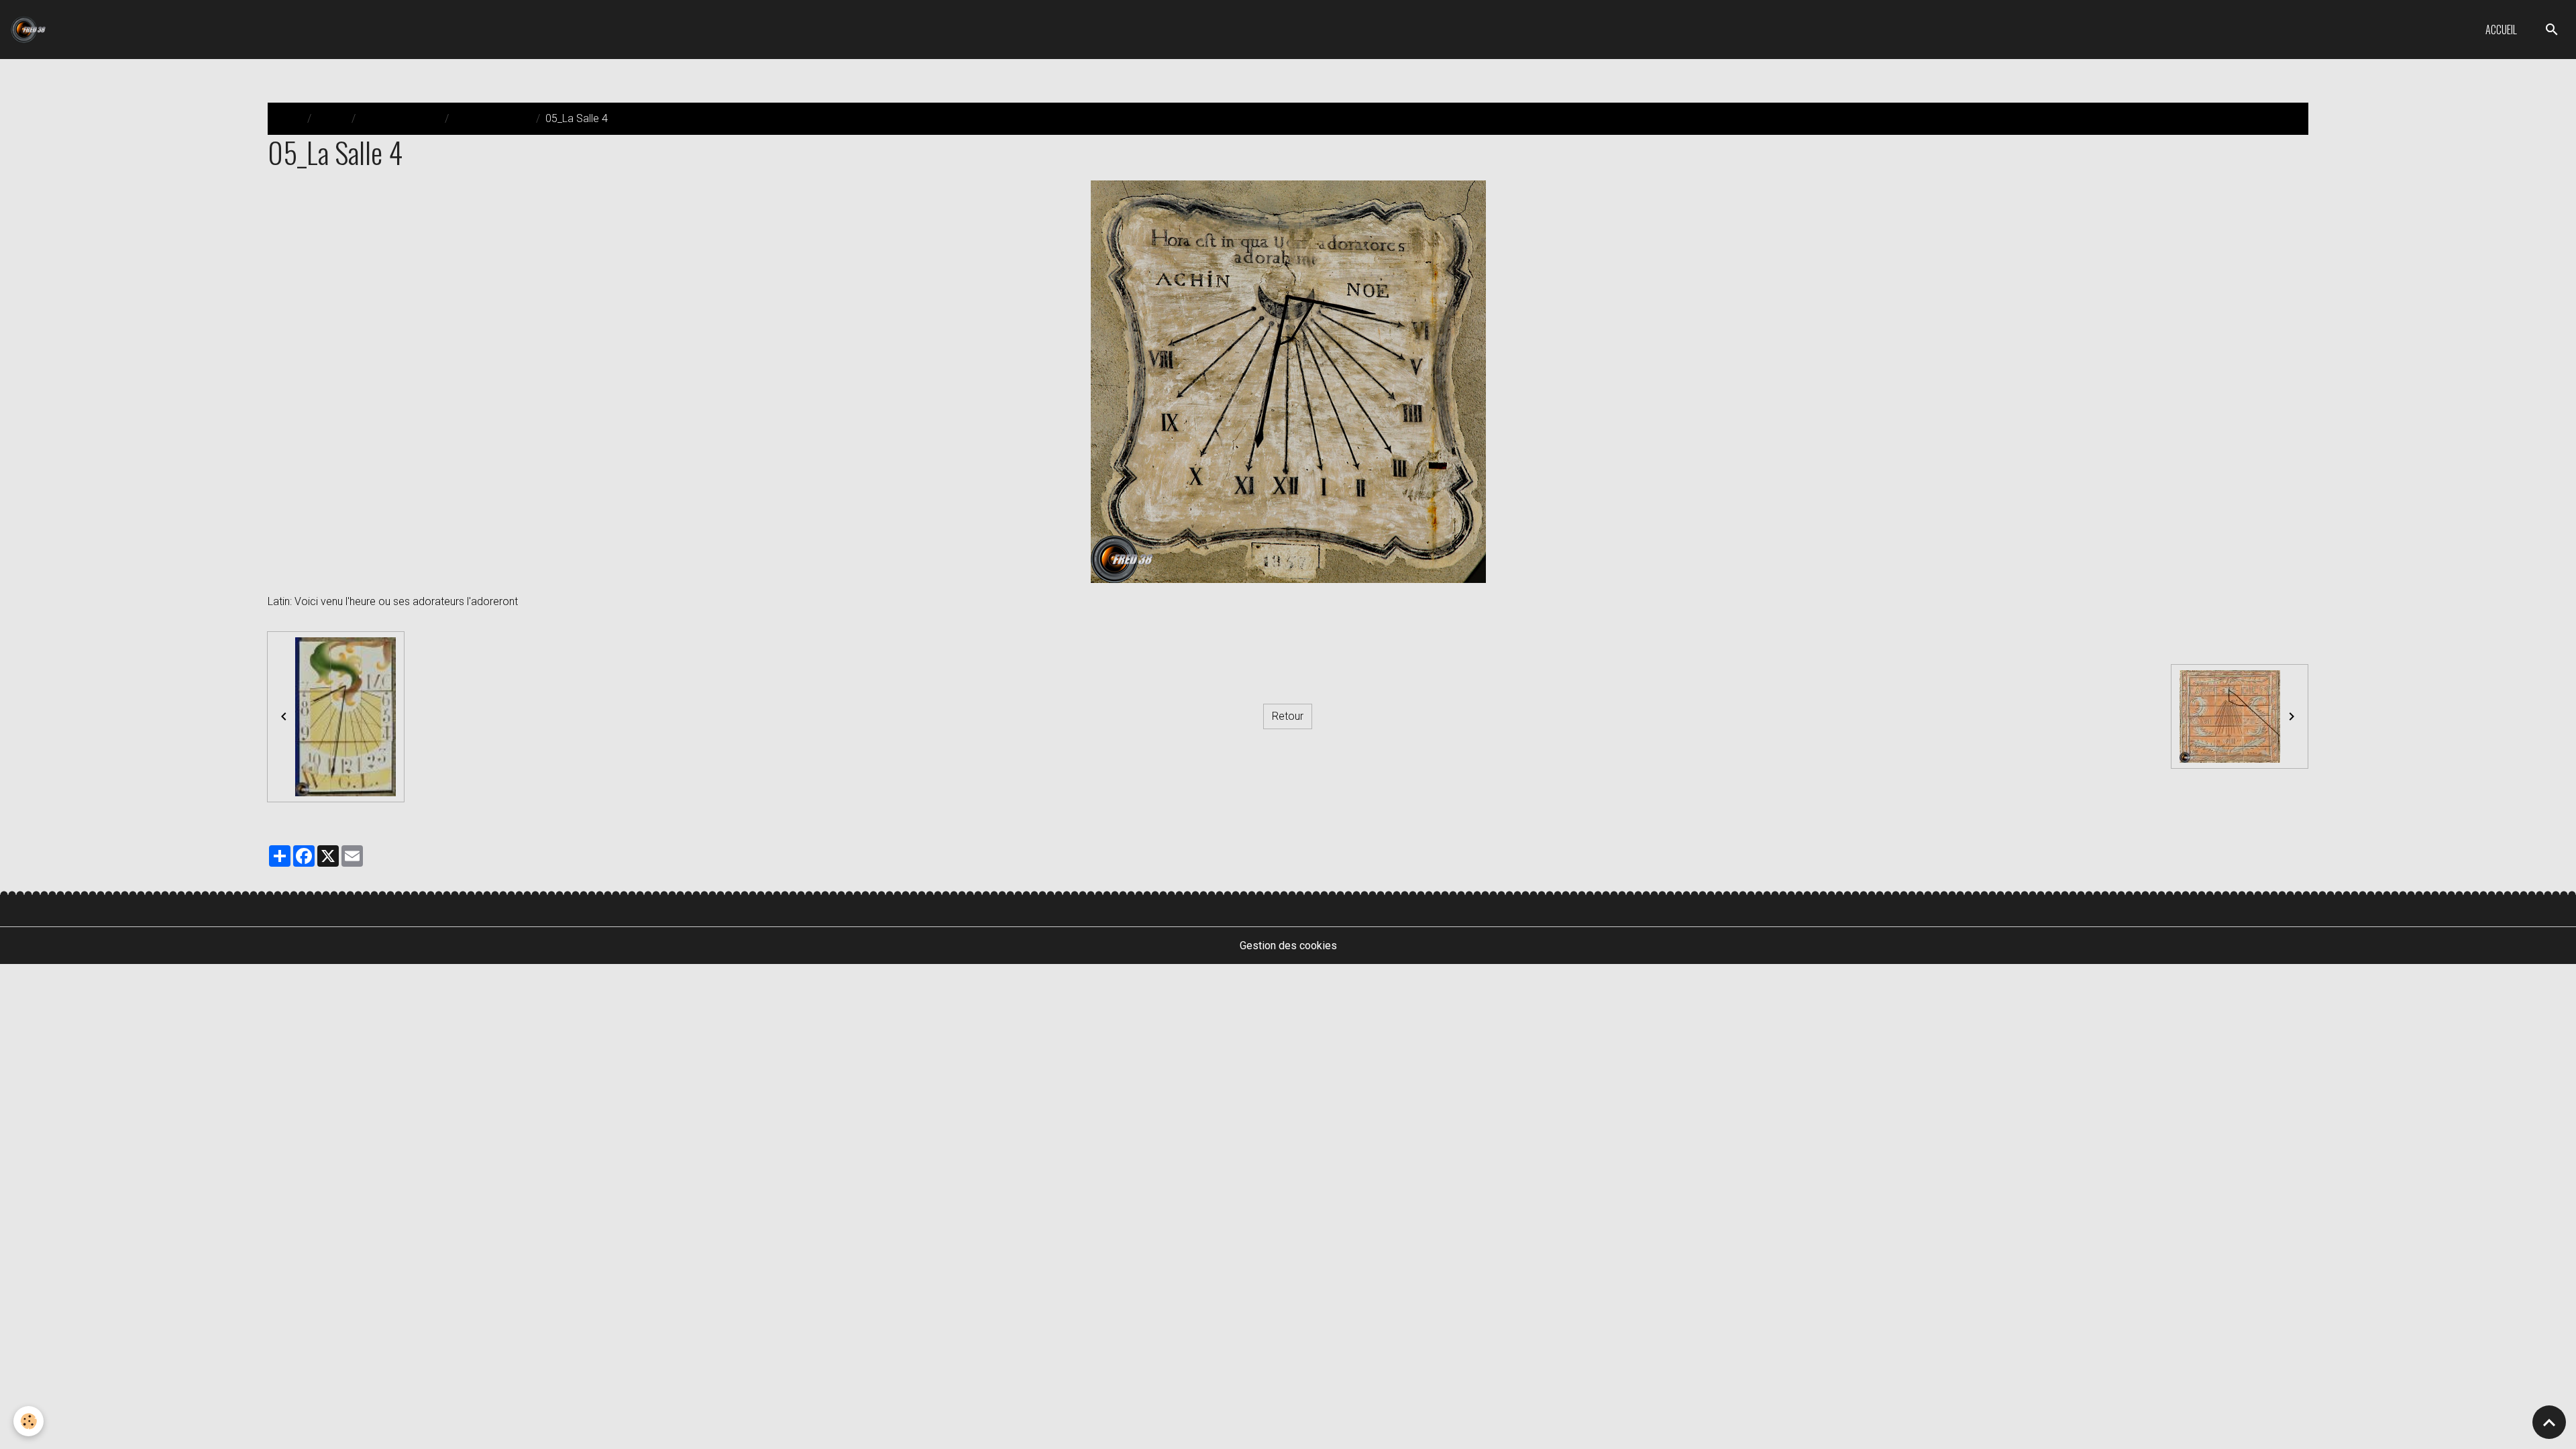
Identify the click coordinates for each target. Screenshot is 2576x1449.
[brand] (31, 30)
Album (331, 118)
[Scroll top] (2549, 1422)
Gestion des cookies (1288, 946)
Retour (1288, 716)
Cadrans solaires (400, 118)
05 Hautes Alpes (492, 118)
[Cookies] (29, 1421)
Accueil (2501, 30)
